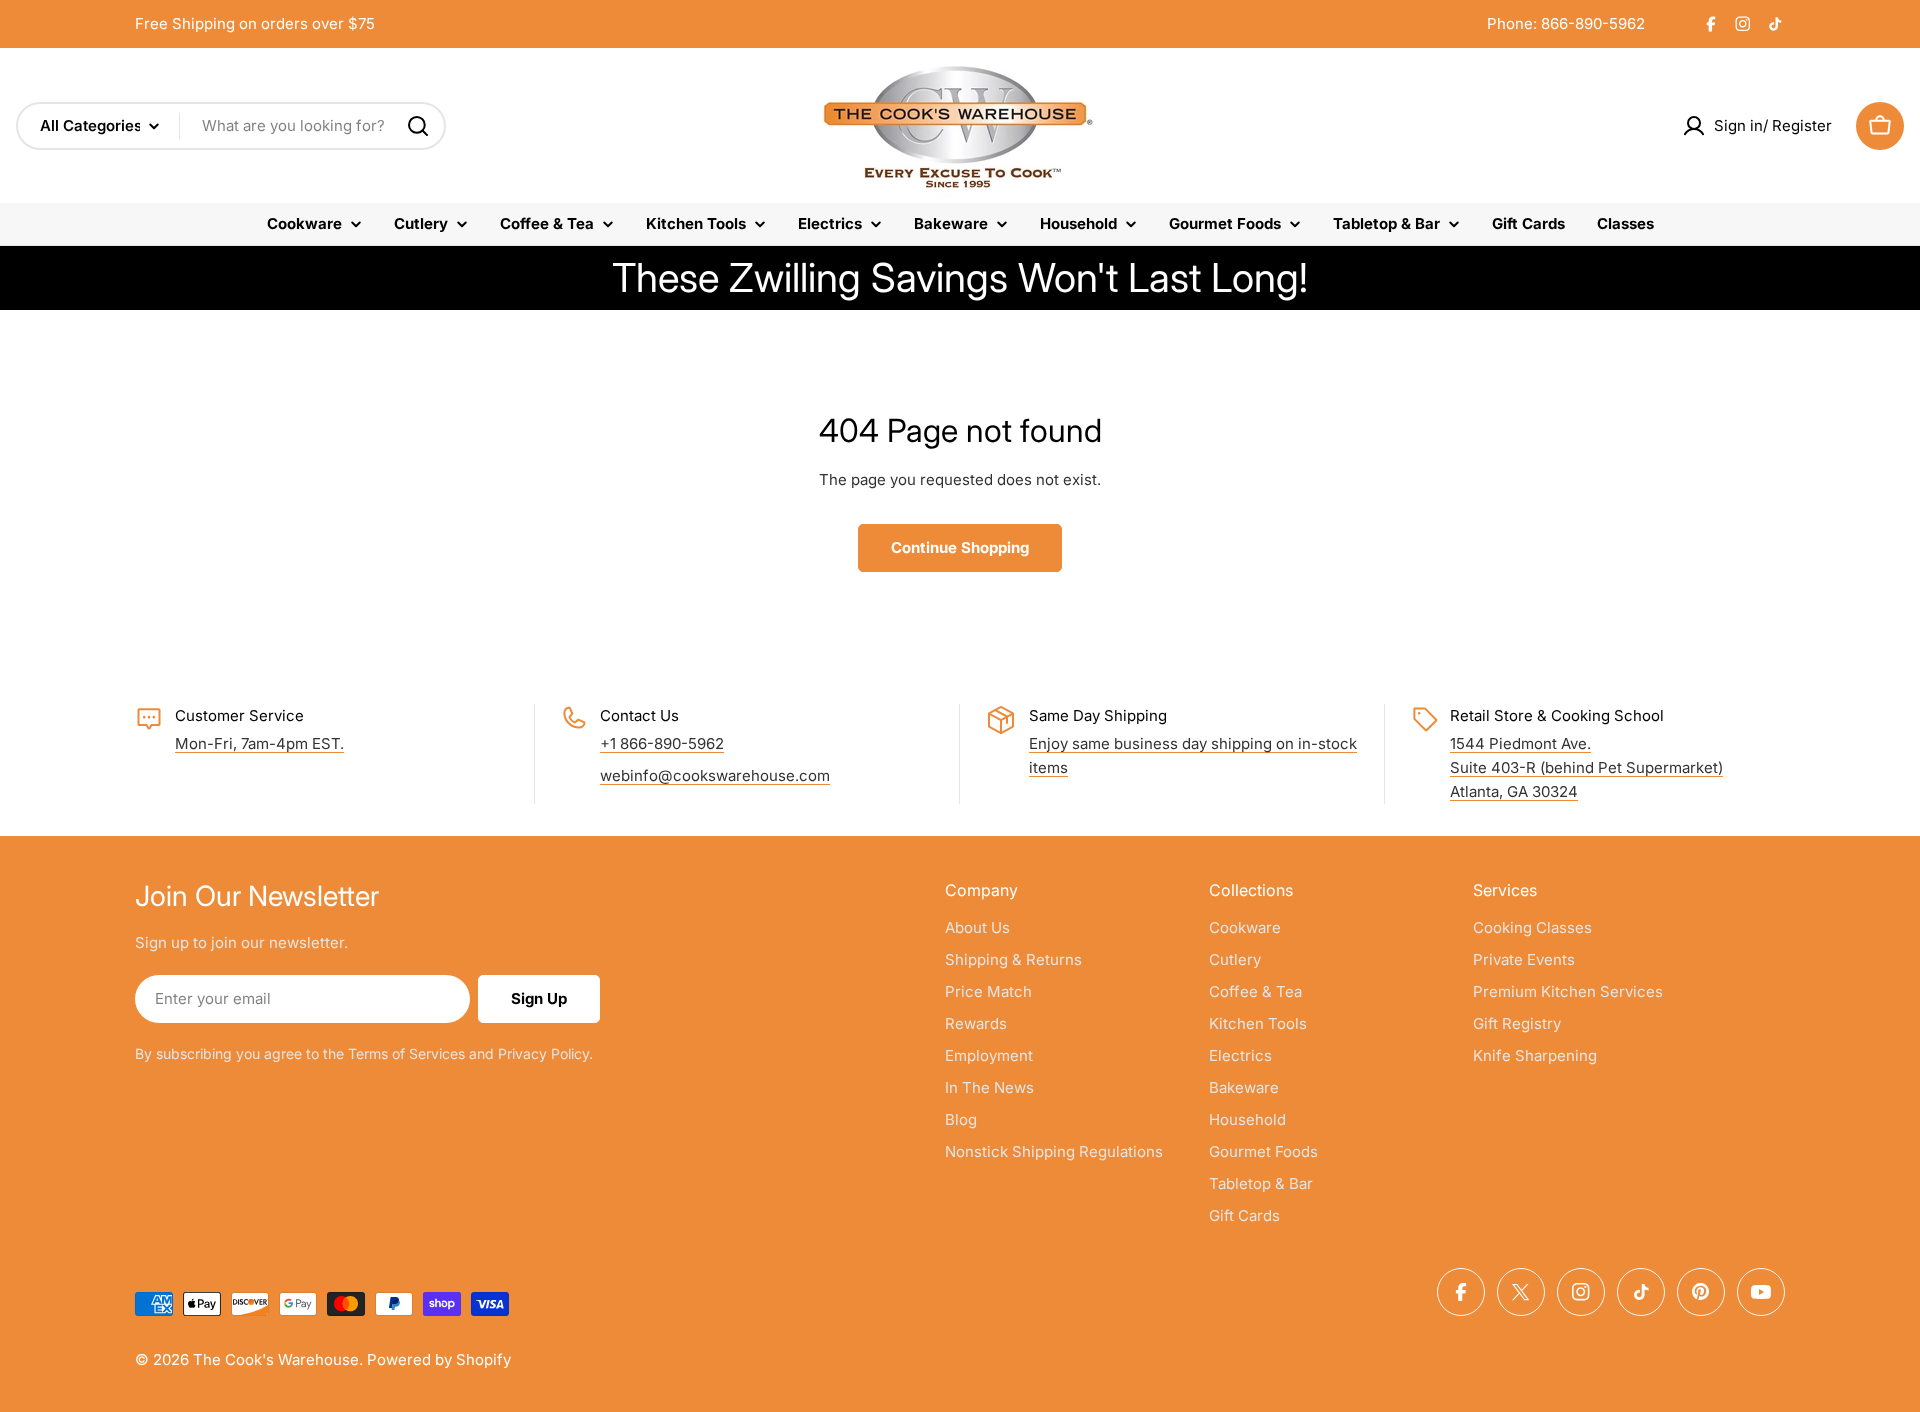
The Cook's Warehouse (276, 1359)
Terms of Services (406, 1053)
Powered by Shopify (439, 1359)
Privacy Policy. (545, 1053)
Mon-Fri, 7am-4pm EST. (259, 743)
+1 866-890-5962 (662, 743)
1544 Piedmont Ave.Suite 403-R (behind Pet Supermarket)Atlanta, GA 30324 (1586, 767)
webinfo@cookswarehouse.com (715, 775)
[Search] (418, 126)
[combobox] (231, 126)
